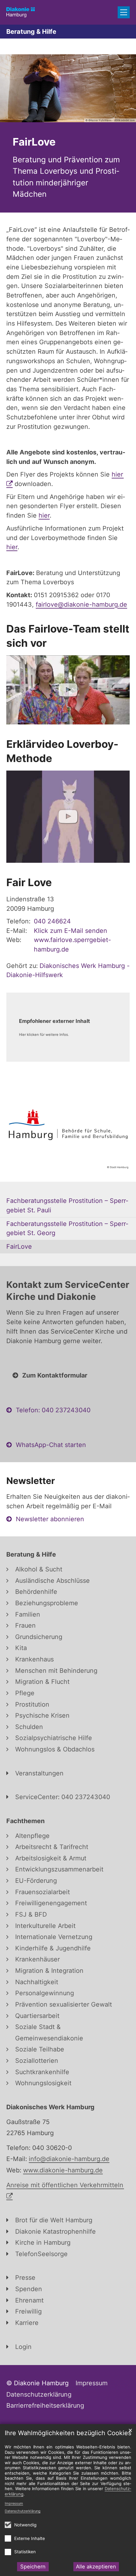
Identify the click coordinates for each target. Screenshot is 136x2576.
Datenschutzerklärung (23, 2511)
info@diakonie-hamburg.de (69, 2159)
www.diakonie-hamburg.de (63, 2170)
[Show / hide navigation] (124, 12)
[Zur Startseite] (21, 12)
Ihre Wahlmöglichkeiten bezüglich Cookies (68, 2433)
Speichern (33, 2567)
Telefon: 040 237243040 (53, 1410)
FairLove (34, 142)
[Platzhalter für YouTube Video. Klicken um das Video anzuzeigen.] (68, 690)
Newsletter (31, 1481)
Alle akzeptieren (96, 2567)
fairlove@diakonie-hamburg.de (81, 604)
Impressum (14, 2503)
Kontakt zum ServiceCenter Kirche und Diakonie (68, 1291)
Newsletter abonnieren (50, 1519)
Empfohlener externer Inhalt (54, 1021)
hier (44, 515)
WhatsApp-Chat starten (51, 1445)
